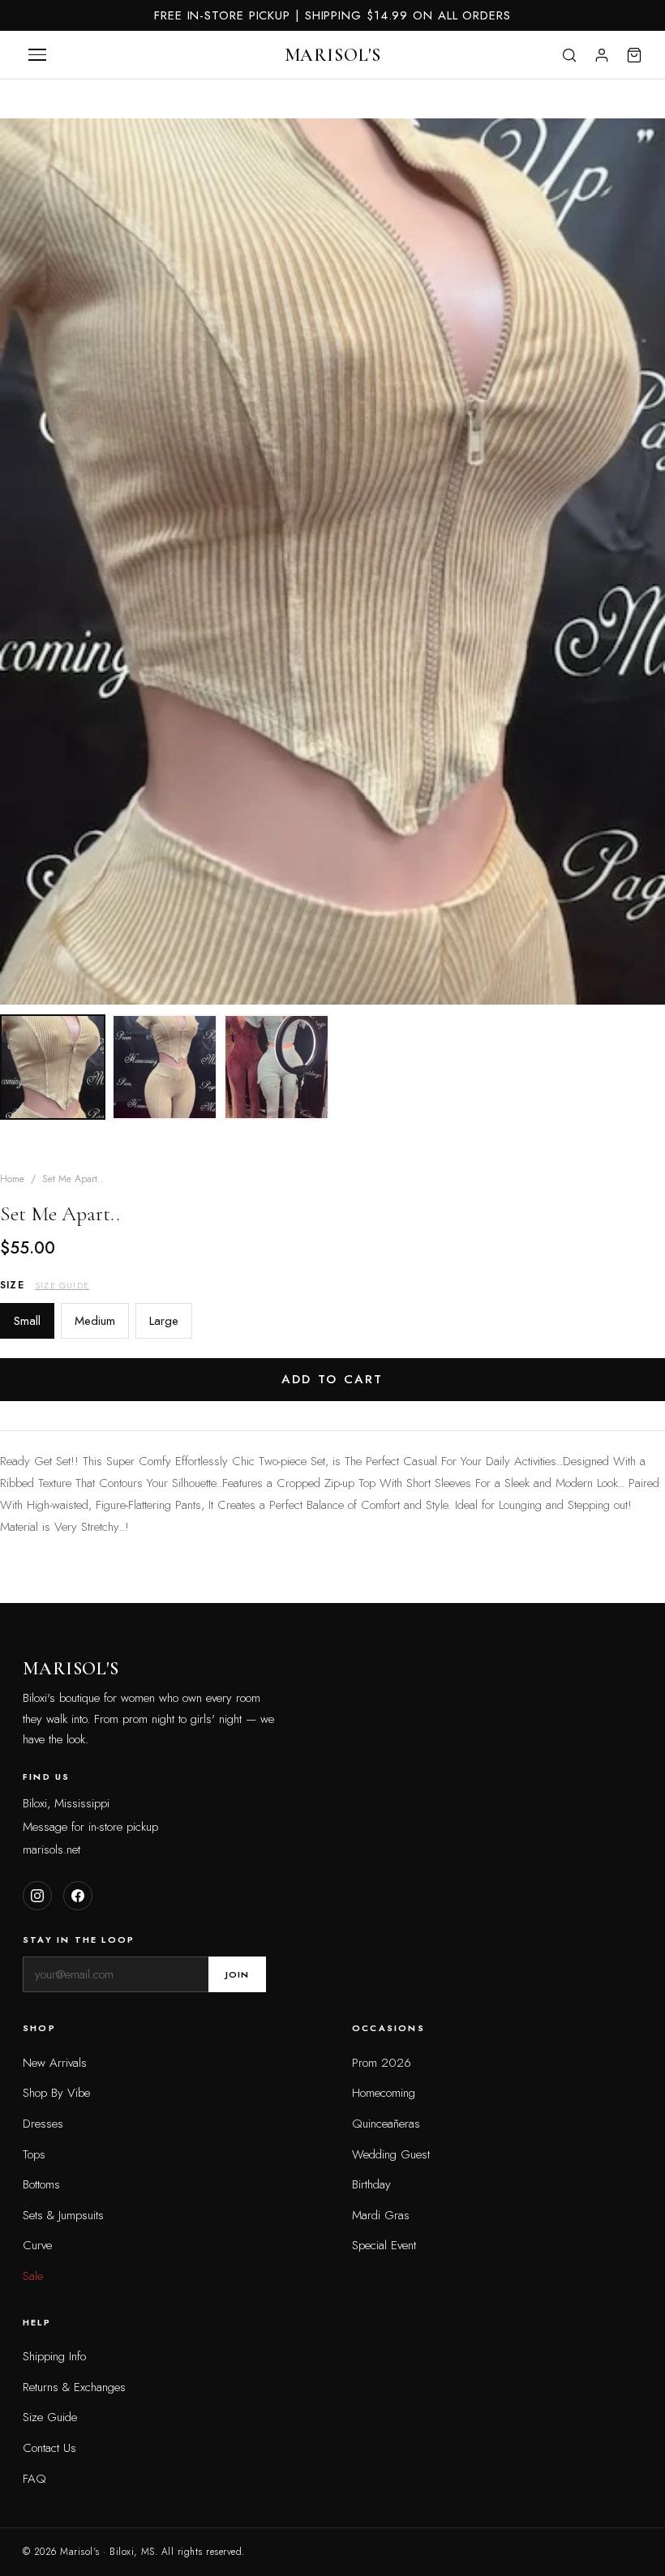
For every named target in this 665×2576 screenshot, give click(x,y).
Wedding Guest (391, 2154)
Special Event (384, 2245)
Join (237, 1974)
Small (27, 1321)
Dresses (43, 2124)
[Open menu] (37, 55)
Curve (37, 2245)
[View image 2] (165, 1067)
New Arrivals (55, 2063)
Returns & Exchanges (74, 2387)
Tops (34, 2154)
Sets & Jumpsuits (63, 2215)
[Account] (602, 55)
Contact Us (49, 2448)
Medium (95, 1321)
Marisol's (333, 55)
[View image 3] (277, 1067)
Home (12, 1179)
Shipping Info (54, 2356)
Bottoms (41, 2184)
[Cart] (634, 55)
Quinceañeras (386, 2124)
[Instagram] (37, 1896)
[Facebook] (78, 1896)
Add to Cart (332, 1379)
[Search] (569, 55)
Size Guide (62, 1285)
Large (164, 1321)
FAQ (34, 2479)
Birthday (371, 2184)
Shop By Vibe (56, 2093)
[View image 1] (53, 1067)
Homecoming (384, 2093)
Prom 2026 (382, 2063)
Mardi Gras (381, 2215)
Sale (33, 2276)
